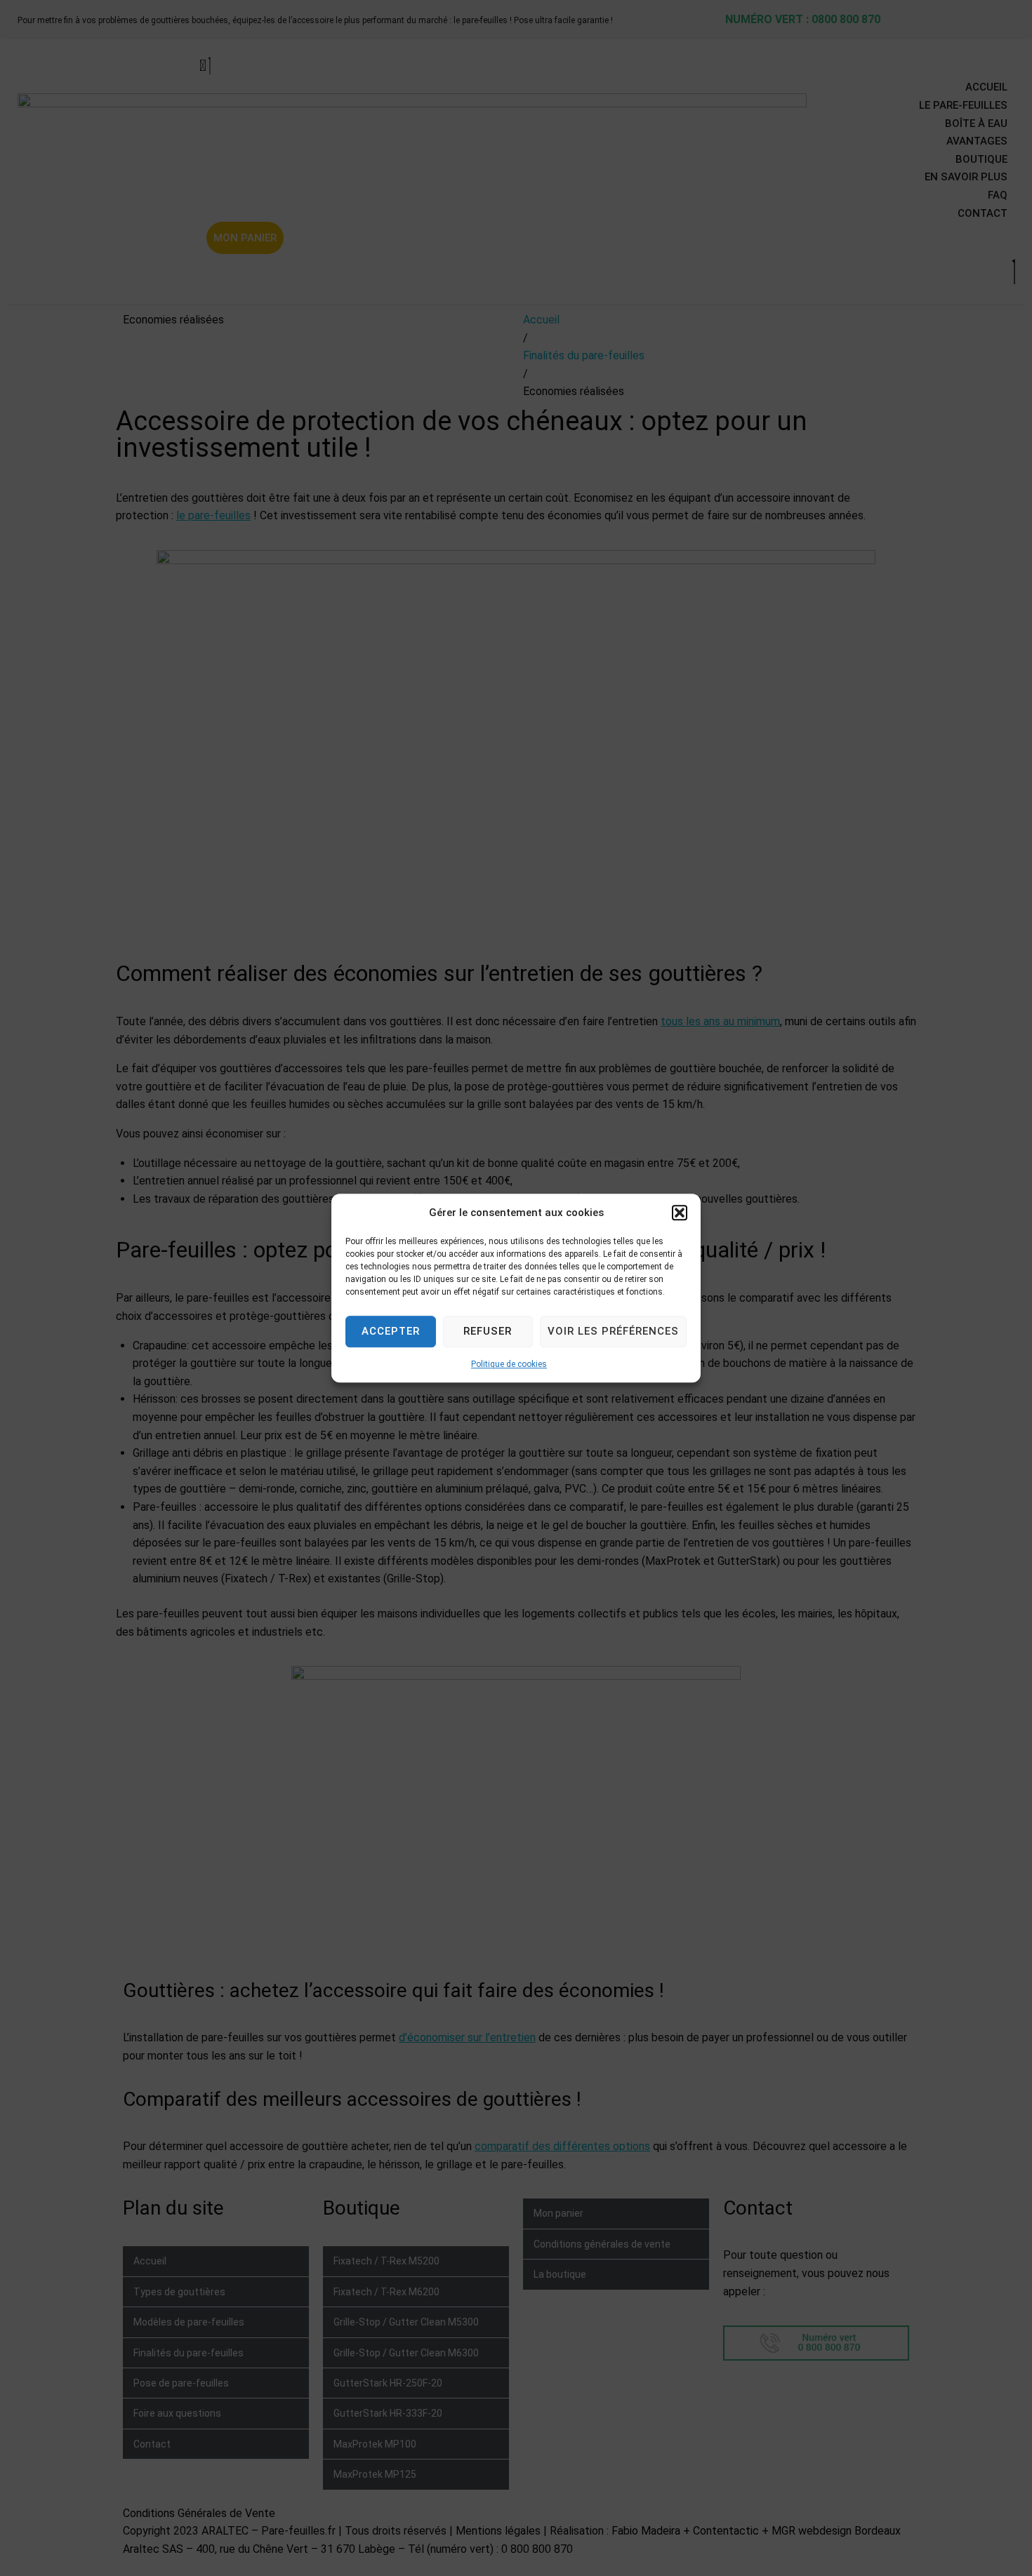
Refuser (488, 1331)
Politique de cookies (509, 1364)
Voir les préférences (613, 1331)
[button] (680, 1213)
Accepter (391, 1331)
